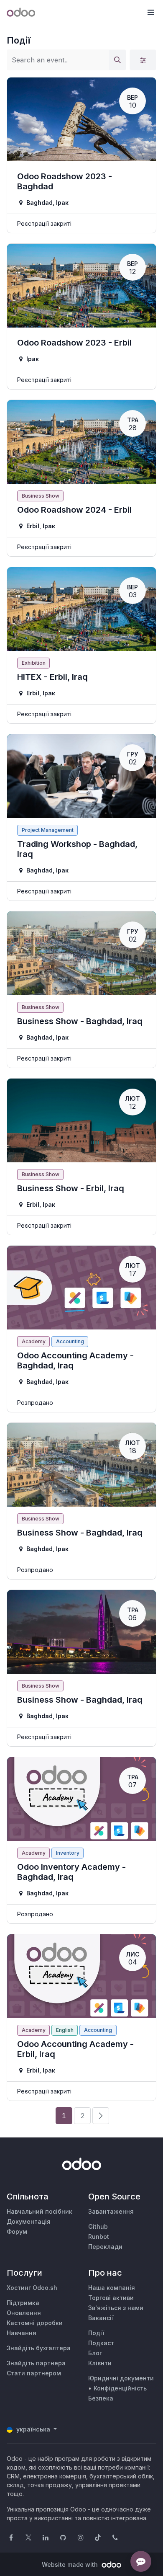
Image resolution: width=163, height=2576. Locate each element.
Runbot (99, 2237)
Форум (17, 2231)
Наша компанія (112, 2288)
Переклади (105, 2247)
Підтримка (23, 2303)
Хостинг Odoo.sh (32, 2288)
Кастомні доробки (35, 2323)
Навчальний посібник (39, 2211)
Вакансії (101, 2318)
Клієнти (100, 2363)
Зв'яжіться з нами (116, 2308)
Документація (29, 2221)
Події (96, 2333)
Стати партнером (34, 2373)
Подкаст (101, 2343)
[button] (150, 13)
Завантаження (111, 2211)
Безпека (101, 2398)
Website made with (71, 2564)
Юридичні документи (121, 2378)
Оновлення (24, 2313)
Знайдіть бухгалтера (39, 2348)
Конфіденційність (120, 2388)
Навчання (22, 2333)
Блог (95, 2353)
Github (98, 2226)
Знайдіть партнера (36, 2363)
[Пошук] (117, 60)
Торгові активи (111, 2298)
